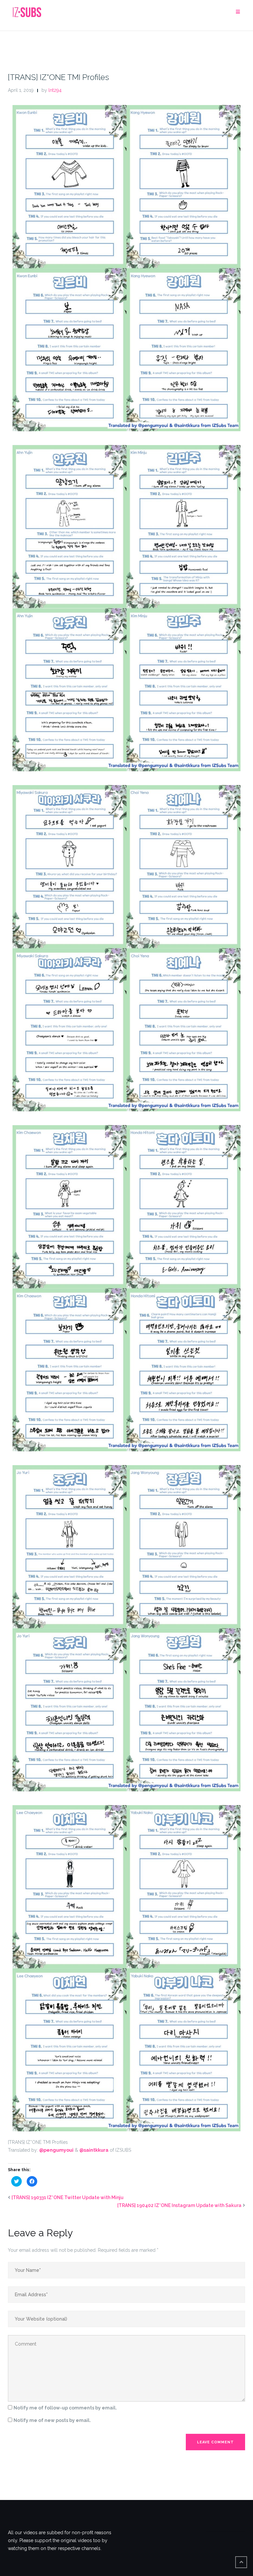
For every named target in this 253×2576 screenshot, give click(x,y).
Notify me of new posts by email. (52, 2420)
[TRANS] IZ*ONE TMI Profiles (58, 77)
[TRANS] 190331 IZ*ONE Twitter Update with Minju (68, 2197)
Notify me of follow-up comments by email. (65, 2408)
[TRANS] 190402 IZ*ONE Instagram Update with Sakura (179, 2205)
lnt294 (55, 90)
